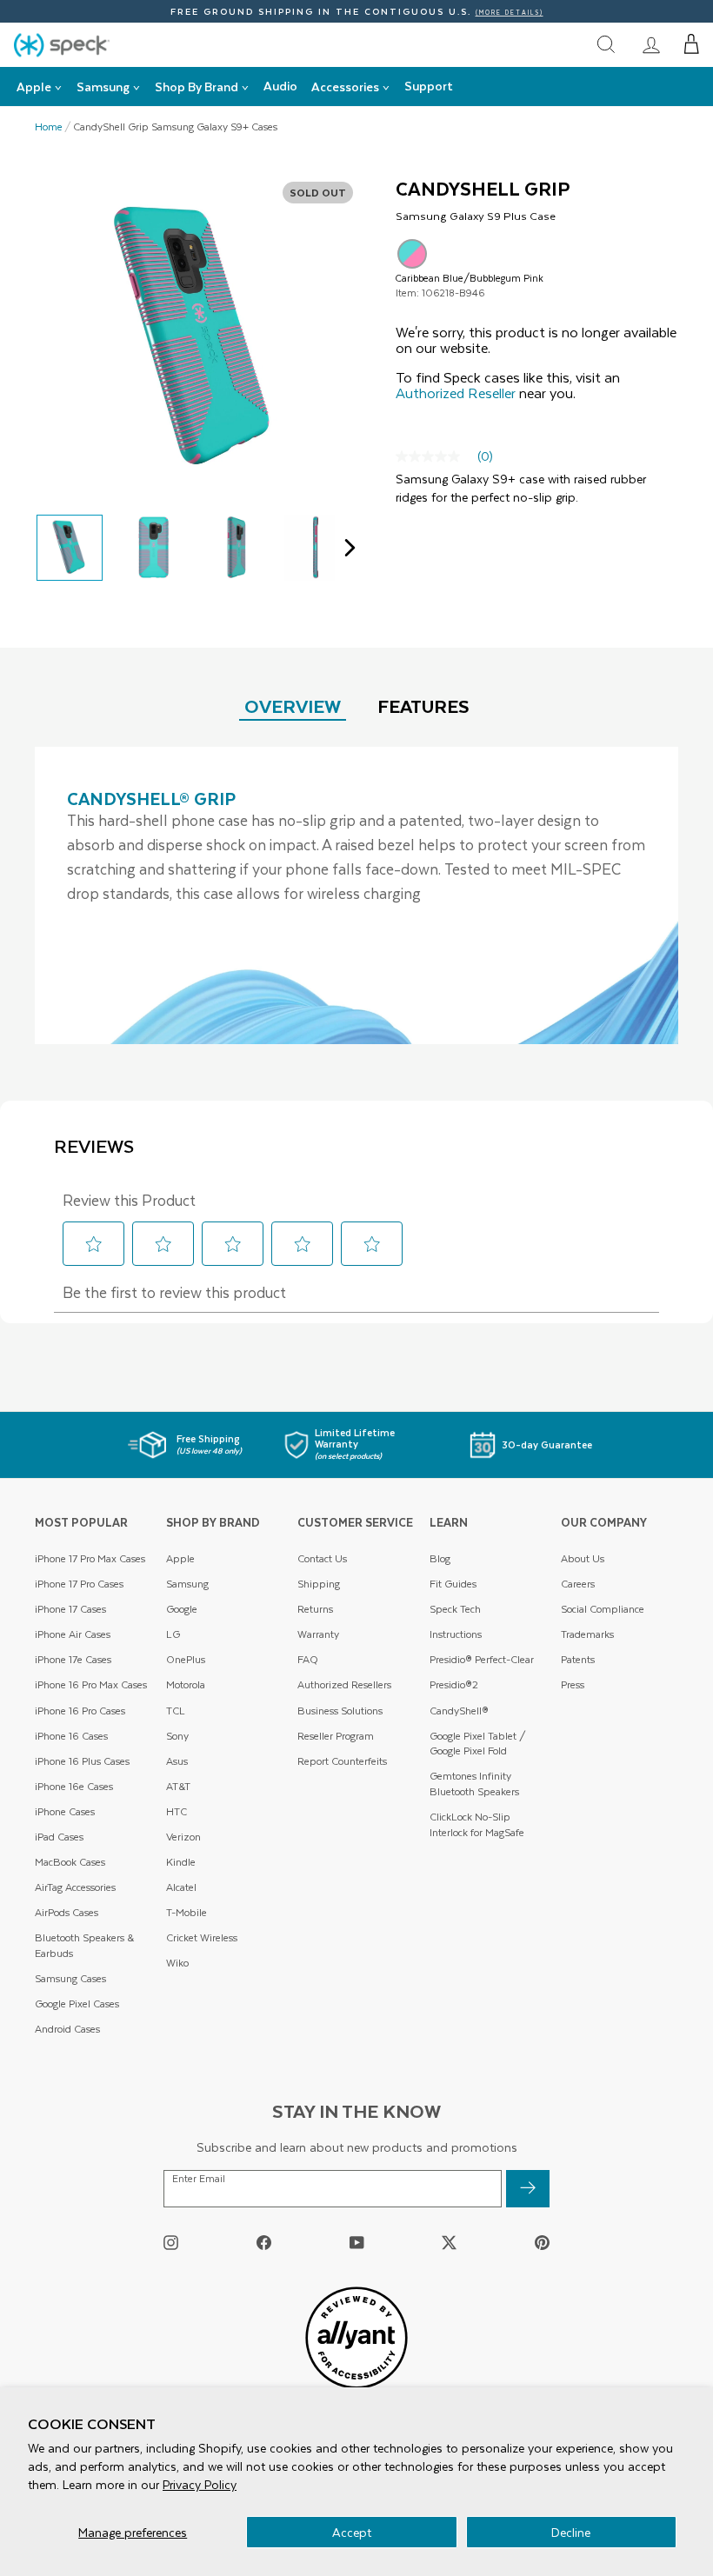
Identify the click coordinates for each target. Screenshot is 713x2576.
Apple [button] (34, 87)
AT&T (178, 1786)
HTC (177, 1811)
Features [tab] (423, 706)
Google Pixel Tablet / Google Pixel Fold (478, 1744)
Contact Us (322, 1558)
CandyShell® (459, 1711)
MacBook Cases (70, 1862)
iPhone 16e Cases (74, 1786)
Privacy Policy (200, 2484)
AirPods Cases (67, 1912)
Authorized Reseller (456, 393)
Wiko (177, 1963)
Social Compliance (603, 1609)
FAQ (308, 1659)
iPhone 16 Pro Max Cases (91, 1684)
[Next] (346, 548)
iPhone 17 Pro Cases (79, 1584)
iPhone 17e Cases (73, 1659)
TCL (176, 1711)
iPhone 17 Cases (70, 1609)
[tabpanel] (356, 895)
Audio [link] (280, 86)
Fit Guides (453, 1584)
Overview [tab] (293, 706)
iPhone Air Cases (73, 1634)
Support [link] (429, 86)
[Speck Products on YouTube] (357, 2243)
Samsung (187, 1584)
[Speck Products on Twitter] (449, 2243)
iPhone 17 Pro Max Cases (90, 1558)
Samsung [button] (103, 87)
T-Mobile (187, 1912)
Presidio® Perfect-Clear (482, 1659)
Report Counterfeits (342, 1761)
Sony (177, 1736)
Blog (440, 1558)
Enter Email (199, 2179)
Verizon (183, 1837)
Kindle (181, 1862)
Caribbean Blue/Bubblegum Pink (412, 254)
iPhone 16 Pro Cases (80, 1711)
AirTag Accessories (75, 1887)
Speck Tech (455, 1609)
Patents (578, 1659)
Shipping (319, 1584)
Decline (571, 2532)
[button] (692, 44)
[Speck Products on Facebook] (264, 2243)
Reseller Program (336, 1736)
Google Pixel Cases (77, 2004)
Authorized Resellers (344, 1684)
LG (173, 1634)
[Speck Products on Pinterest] (542, 2243)
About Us (583, 1558)
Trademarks (587, 1634)
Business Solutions (340, 1711)
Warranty (318, 1634)
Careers (578, 1584)
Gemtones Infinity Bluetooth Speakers (474, 1784)
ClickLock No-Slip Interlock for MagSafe (477, 1824)
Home (49, 127)
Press (573, 1684)
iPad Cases (59, 1837)
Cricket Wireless (202, 1937)
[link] (651, 44)
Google (182, 1609)
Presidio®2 (454, 1684)
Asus (177, 1761)
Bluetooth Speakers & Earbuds (84, 1945)
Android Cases (67, 2029)
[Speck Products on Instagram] (171, 2243)
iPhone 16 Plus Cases (82, 1761)
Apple (180, 1558)
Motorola (186, 1684)
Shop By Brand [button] (197, 87)
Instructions (456, 1634)
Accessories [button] (345, 87)
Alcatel (181, 1887)
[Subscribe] (528, 2189)
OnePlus (186, 1659)
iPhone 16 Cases (71, 1736)
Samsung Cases (70, 1978)
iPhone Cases (65, 1811)
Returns (315, 1609)
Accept (352, 2532)
